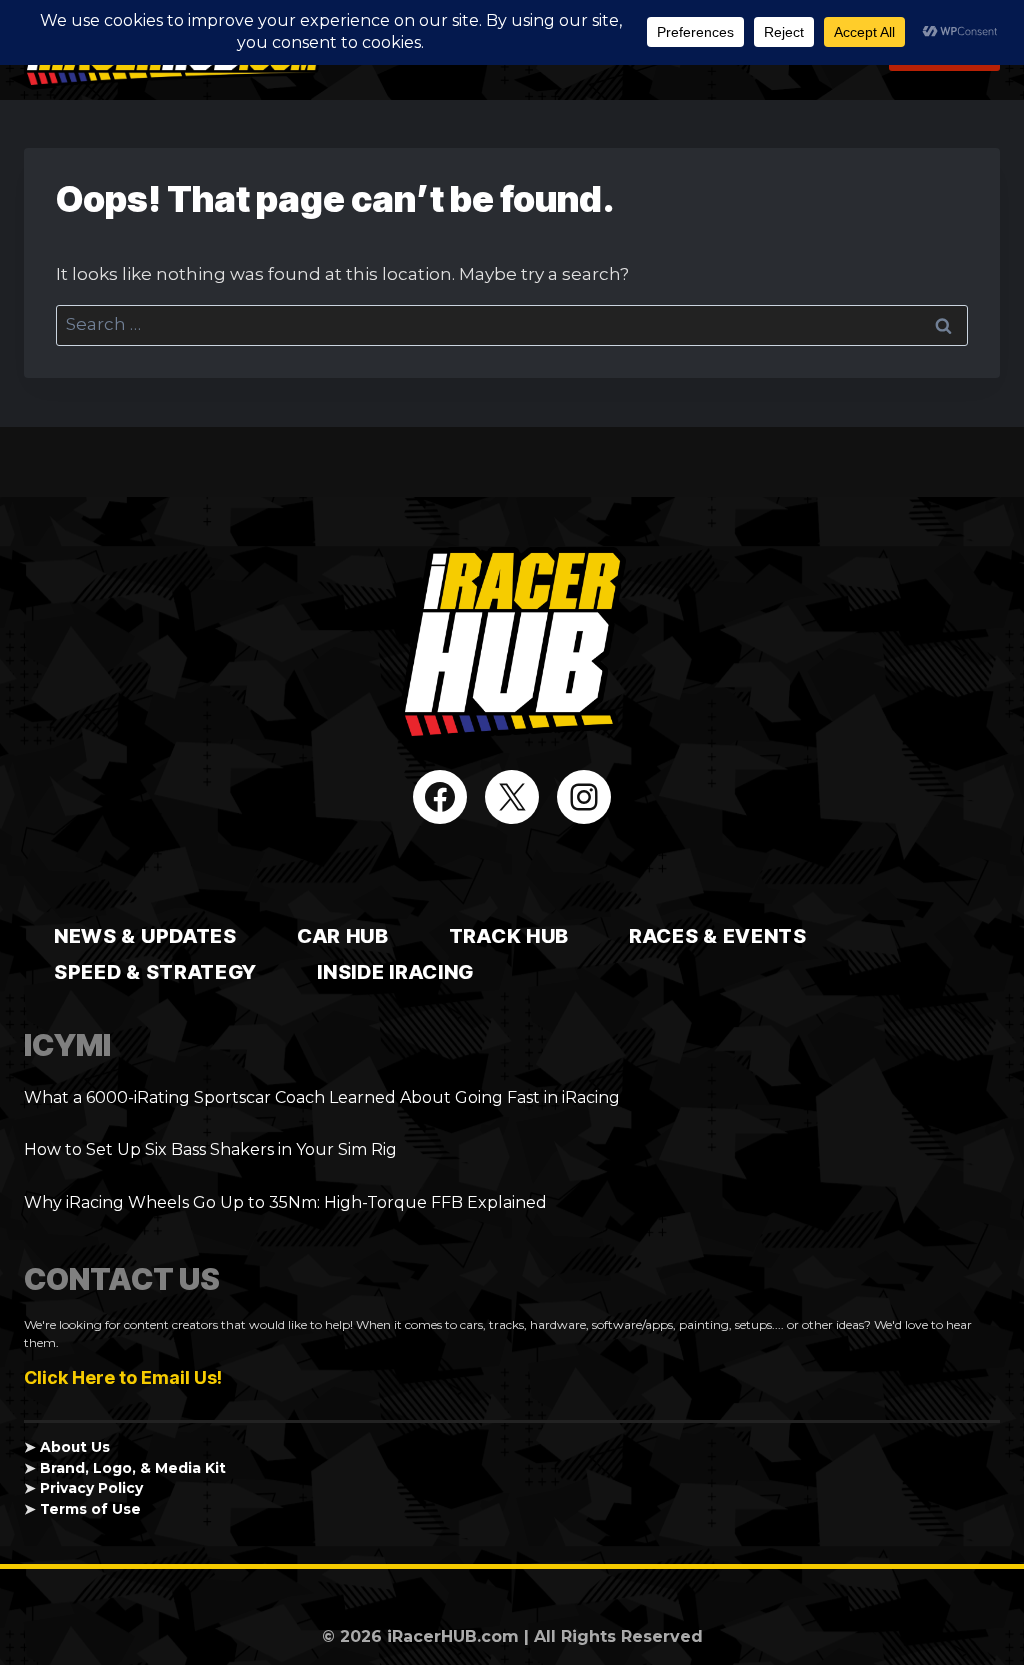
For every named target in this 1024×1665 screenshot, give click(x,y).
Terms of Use (90, 1509)
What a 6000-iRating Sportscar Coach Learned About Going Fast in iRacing (322, 1097)
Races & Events (718, 936)
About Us (75, 1447)
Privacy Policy (91, 1488)
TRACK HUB (509, 936)
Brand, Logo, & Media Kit (133, 1468)
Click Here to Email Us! (123, 1377)
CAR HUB (343, 936)
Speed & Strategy (155, 972)
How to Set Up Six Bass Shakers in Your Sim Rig (210, 1149)
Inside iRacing (395, 972)
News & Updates (145, 936)
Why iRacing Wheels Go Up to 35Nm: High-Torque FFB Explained (285, 1202)
